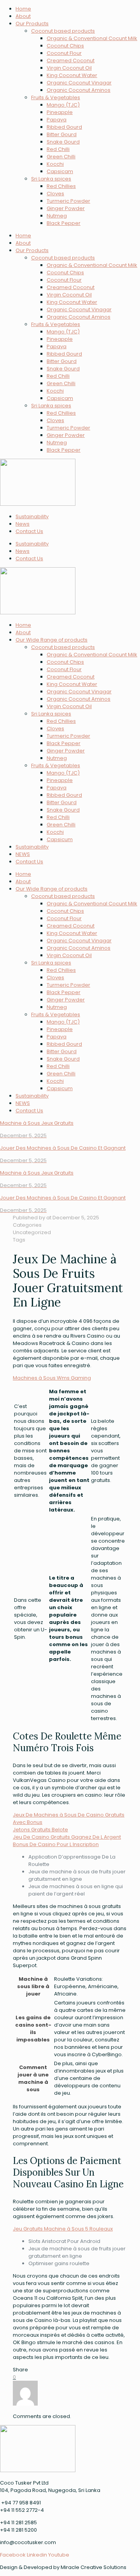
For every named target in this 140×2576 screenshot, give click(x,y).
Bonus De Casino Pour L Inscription (56, 1844)
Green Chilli (61, 157)
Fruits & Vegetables (56, 97)
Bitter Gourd (62, 134)
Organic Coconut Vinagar (79, 83)
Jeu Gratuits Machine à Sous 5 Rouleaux (63, 2229)
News (23, 524)
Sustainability (32, 516)
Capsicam (60, 171)
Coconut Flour (64, 53)
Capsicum (60, 839)
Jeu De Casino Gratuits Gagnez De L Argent (67, 1837)
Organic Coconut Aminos (79, 90)
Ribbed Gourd (64, 127)
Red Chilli (58, 149)
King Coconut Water (72, 75)
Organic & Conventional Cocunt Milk (92, 38)
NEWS (23, 854)
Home (23, 9)
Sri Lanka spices (51, 179)
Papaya (57, 120)
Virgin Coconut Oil (69, 68)
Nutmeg (57, 216)
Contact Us (29, 531)
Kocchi (55, 164)
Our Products (32, 24)
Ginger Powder (66, 208)
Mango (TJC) (63, 105)
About (23, 16)
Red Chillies (61, 186)
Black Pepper (64, 223)
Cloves (55, 194)
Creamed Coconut (71, 60)
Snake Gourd (63, 142)
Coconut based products (63, 31)
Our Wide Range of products (52, 640)
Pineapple (60, 112)
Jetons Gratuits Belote (40, 1830)
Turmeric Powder (68, 201)
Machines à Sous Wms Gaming (52, 1378)
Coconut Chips (65, 46)
